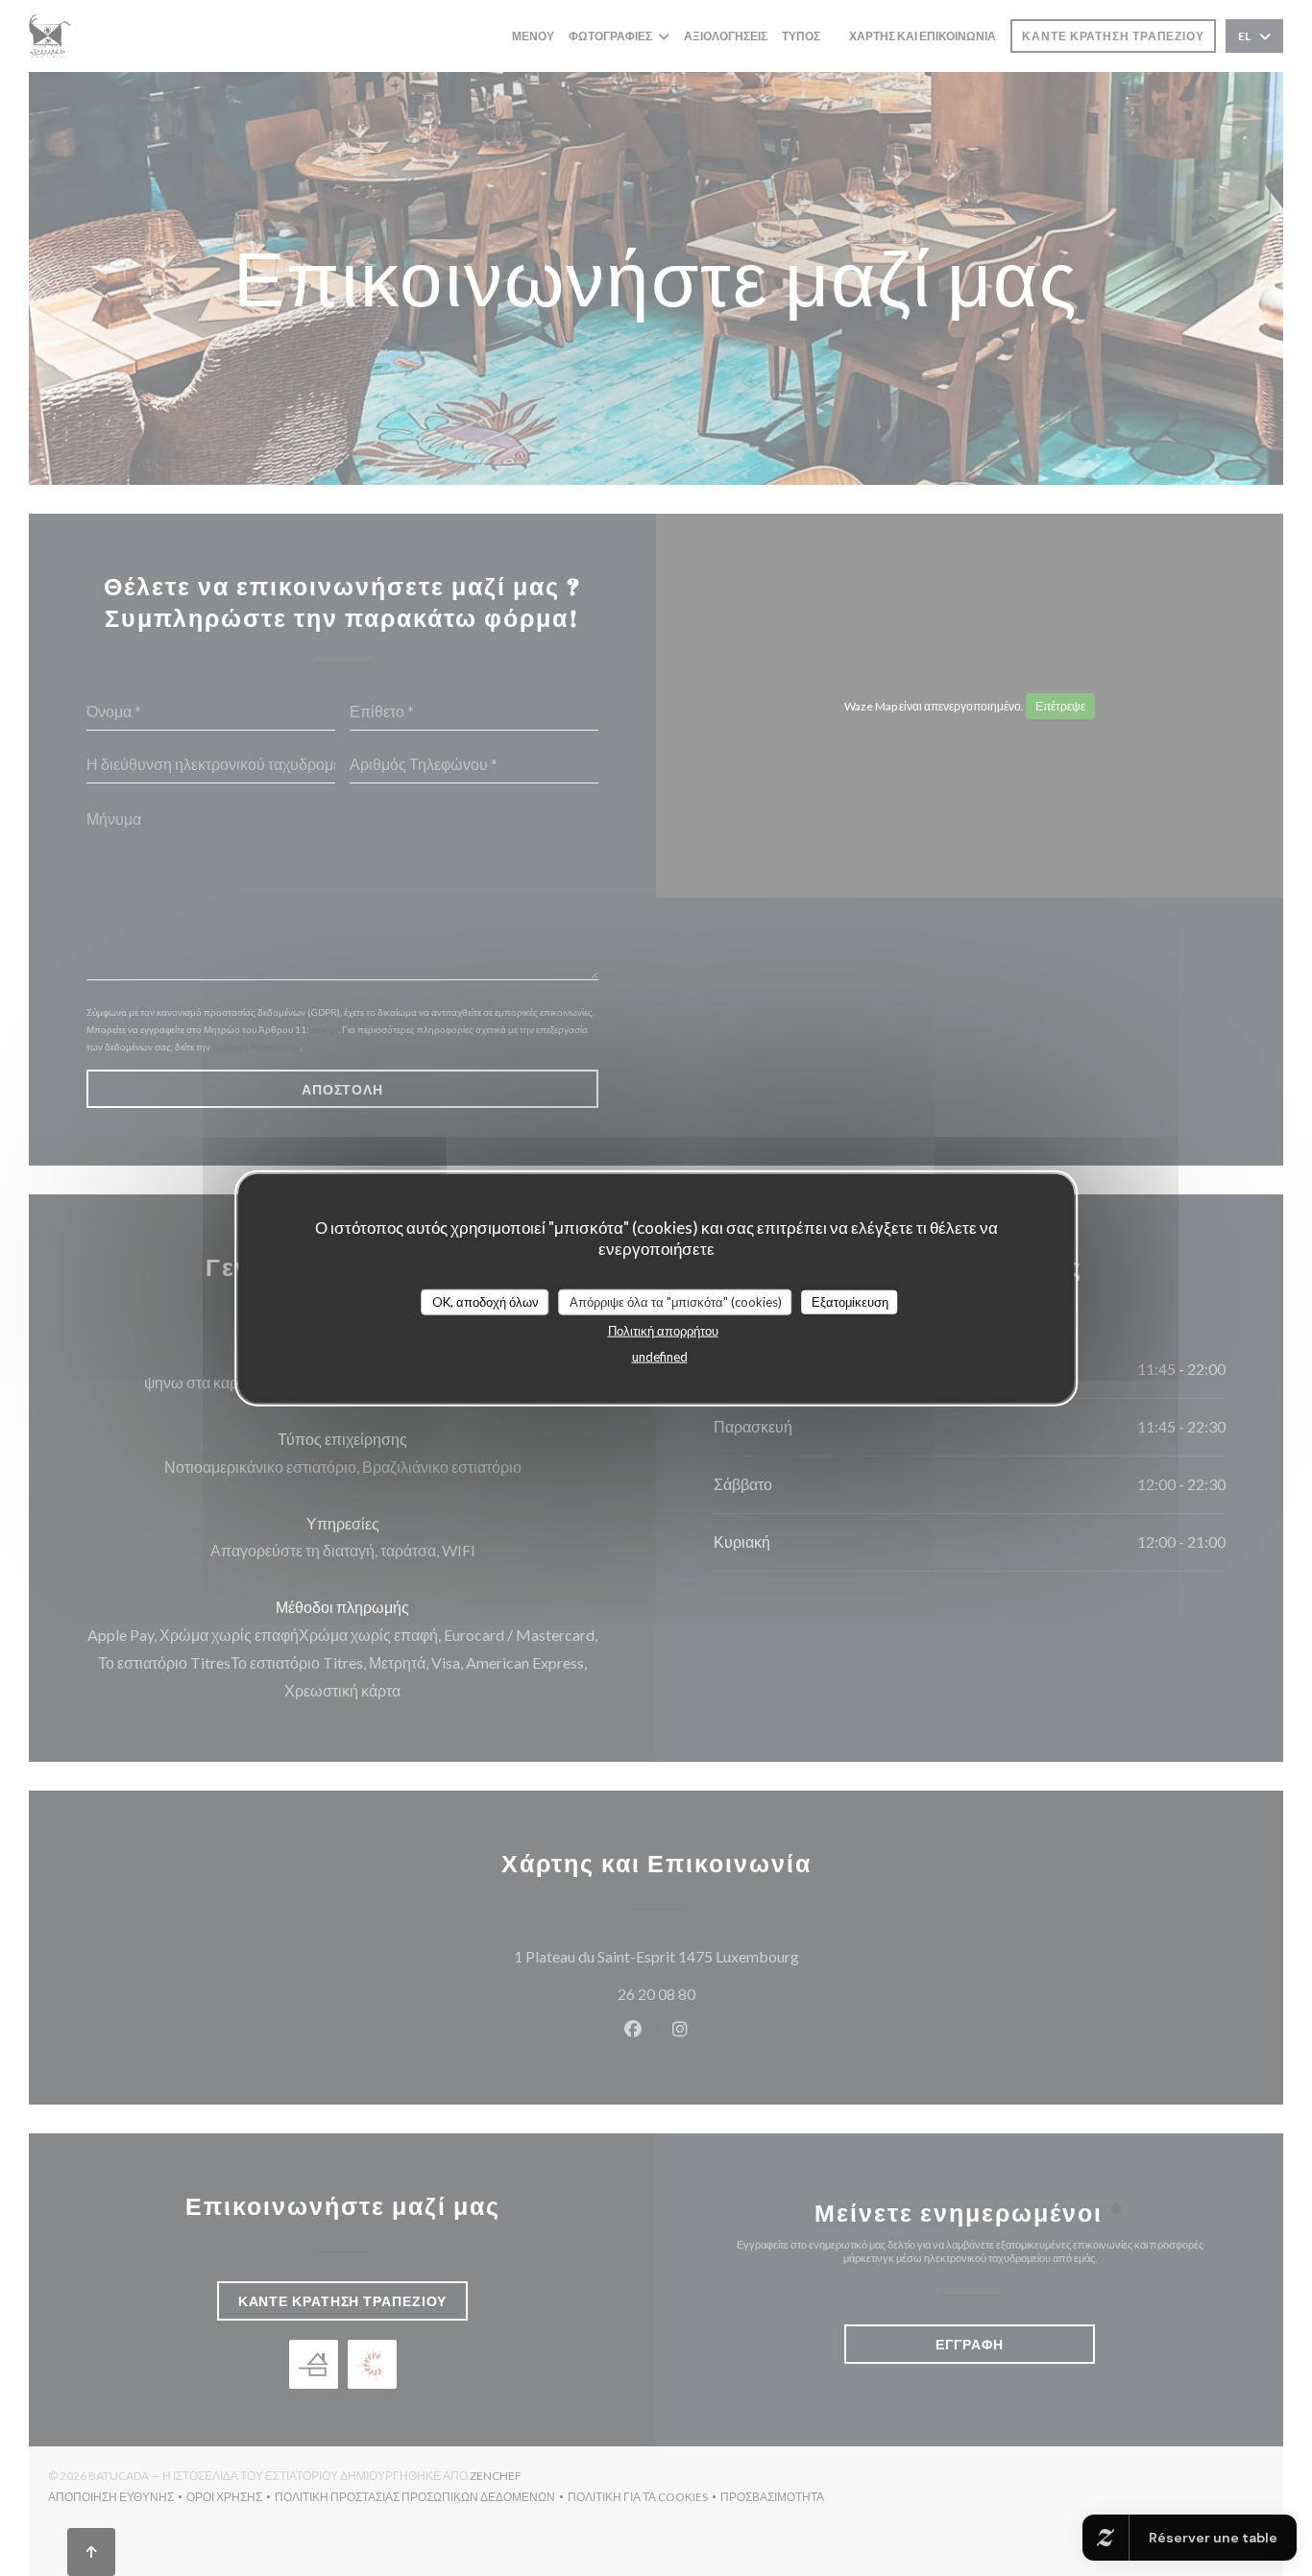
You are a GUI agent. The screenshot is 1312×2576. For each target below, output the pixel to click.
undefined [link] (660, 1357)
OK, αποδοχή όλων (486, 1301)
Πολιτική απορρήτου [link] (663, 1331)
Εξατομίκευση (850, 1301)
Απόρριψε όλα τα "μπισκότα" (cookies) (676, 1301)
